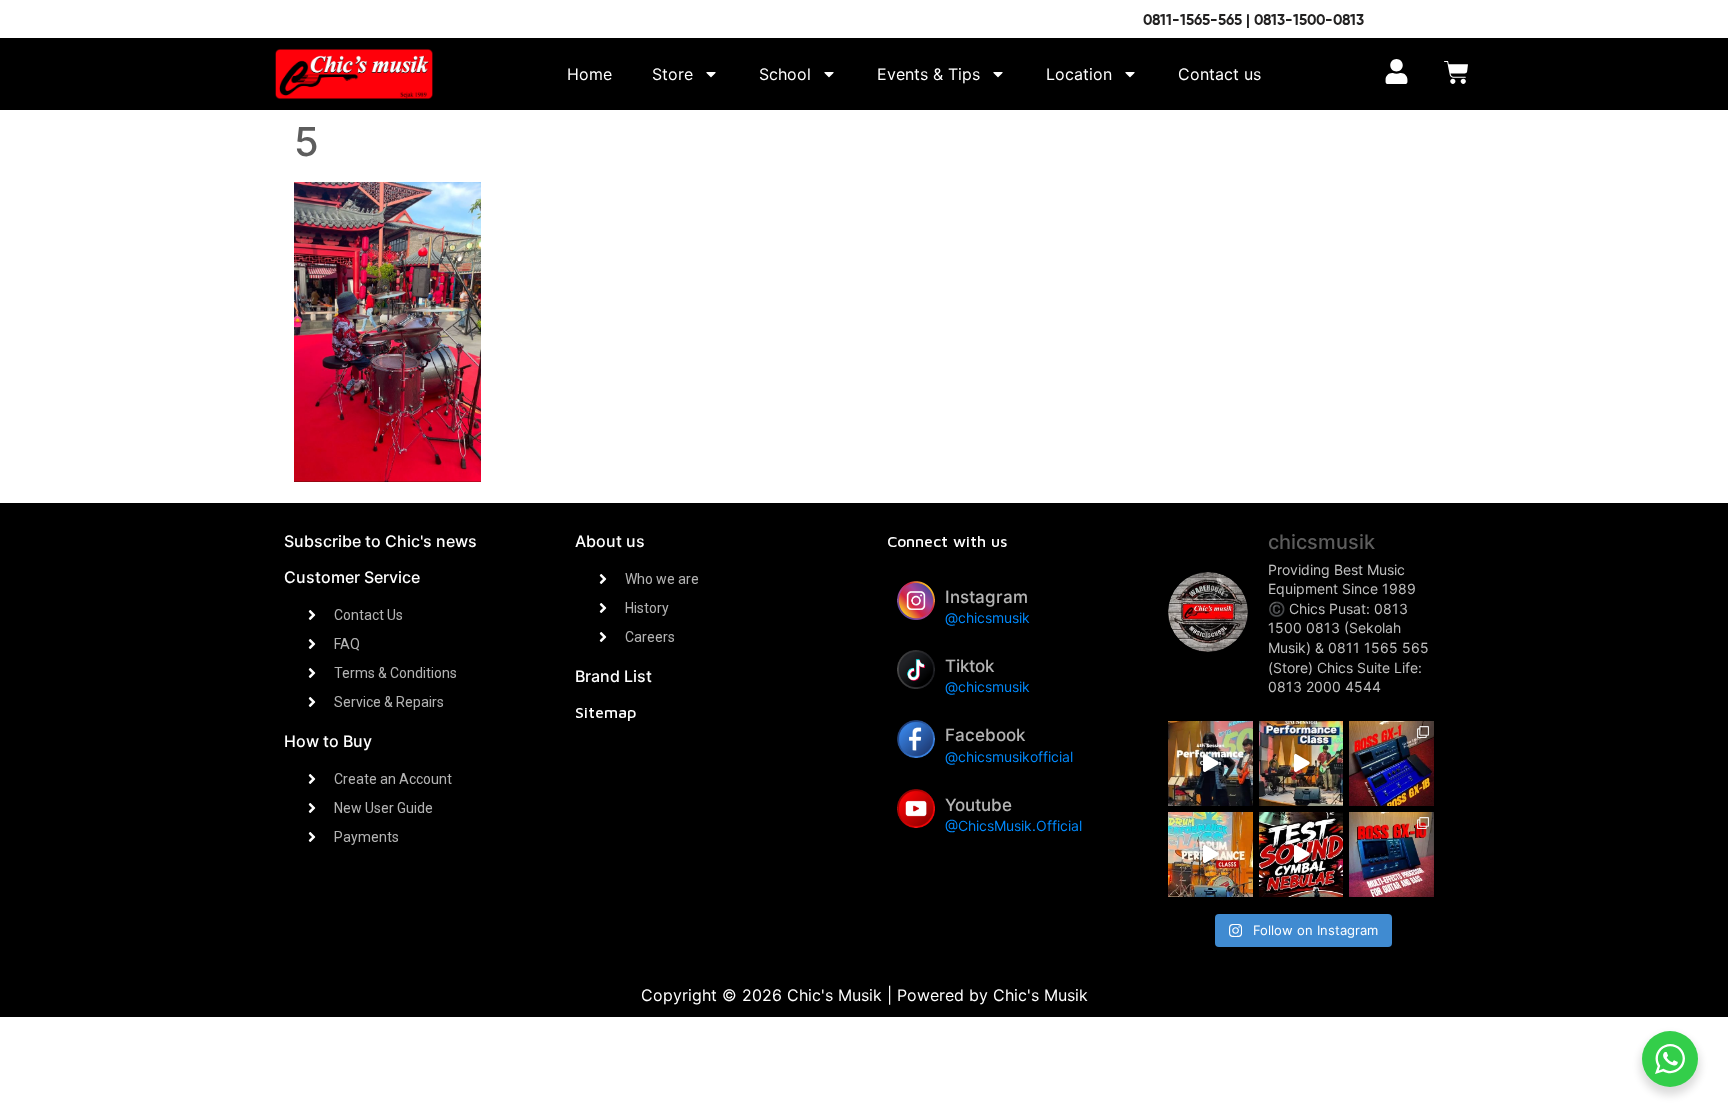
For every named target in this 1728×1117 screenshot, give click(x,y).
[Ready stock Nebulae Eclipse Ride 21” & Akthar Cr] (1301, 854)
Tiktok (969, 666)
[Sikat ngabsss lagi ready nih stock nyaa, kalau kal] (1391, 854)
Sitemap (605, 712)
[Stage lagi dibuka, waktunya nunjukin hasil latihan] (1301, 763)
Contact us (1219, 74)
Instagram (986, 597)
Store (672, 74)
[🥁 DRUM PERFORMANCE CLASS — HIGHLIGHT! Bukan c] (1210, 854)
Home (589, 74)
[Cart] (1456, 74)
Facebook (985, 735)
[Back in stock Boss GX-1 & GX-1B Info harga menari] (1391, 763)
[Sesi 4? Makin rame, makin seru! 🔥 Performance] (1210, 763)
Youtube (978, 805)
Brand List (613, 676)
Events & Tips (928, 74)
